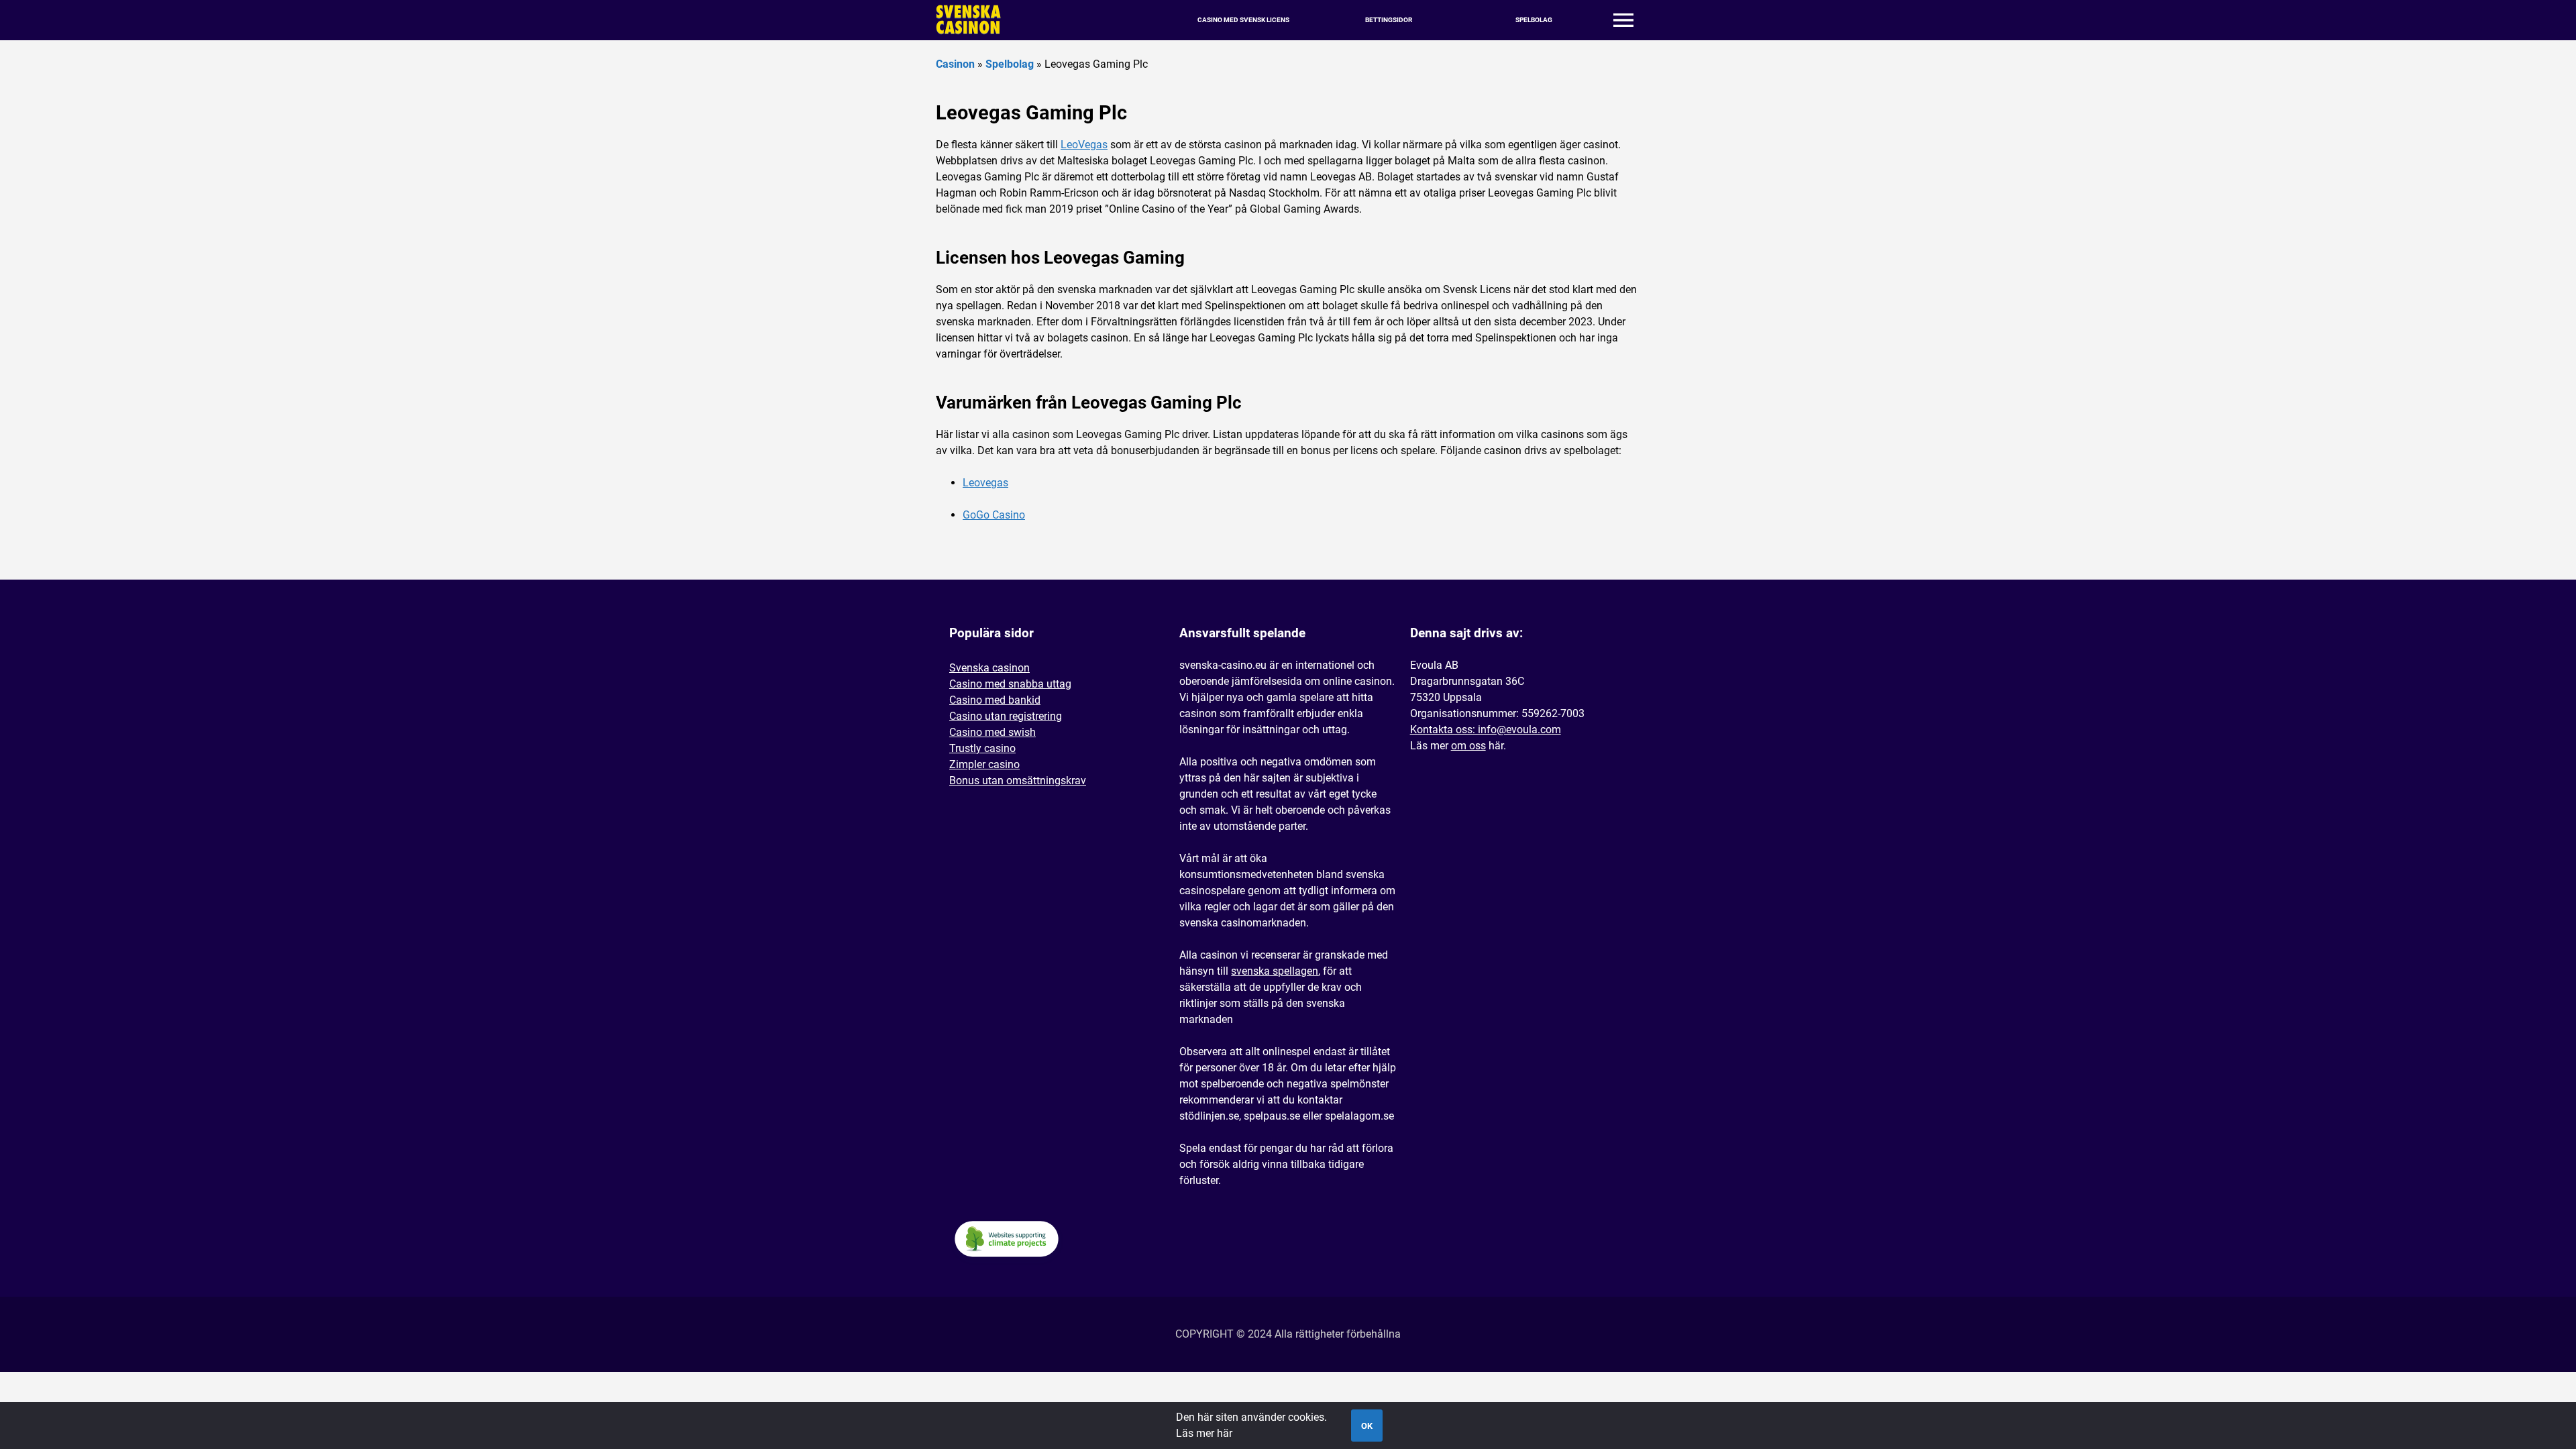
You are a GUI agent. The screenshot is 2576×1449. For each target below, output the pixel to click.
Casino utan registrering (1006, 716)
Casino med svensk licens (1243, 20)
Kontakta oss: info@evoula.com (1486, 730)
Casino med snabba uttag (1010, 684)
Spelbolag (1534, 20)
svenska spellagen (1275, 971)
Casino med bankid (995, 700)
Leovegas (985, 483)
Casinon (955, 64)
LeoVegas (1084, 145)
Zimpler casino (984, 764)
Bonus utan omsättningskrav (1018, 781)
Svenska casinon (989, 668)
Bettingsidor (1389, 20)
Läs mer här (1204, 1433)
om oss (1468, 746)
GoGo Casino (994, 515)
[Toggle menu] (1623, 20)
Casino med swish (992, 732)
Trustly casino (982, 748)
